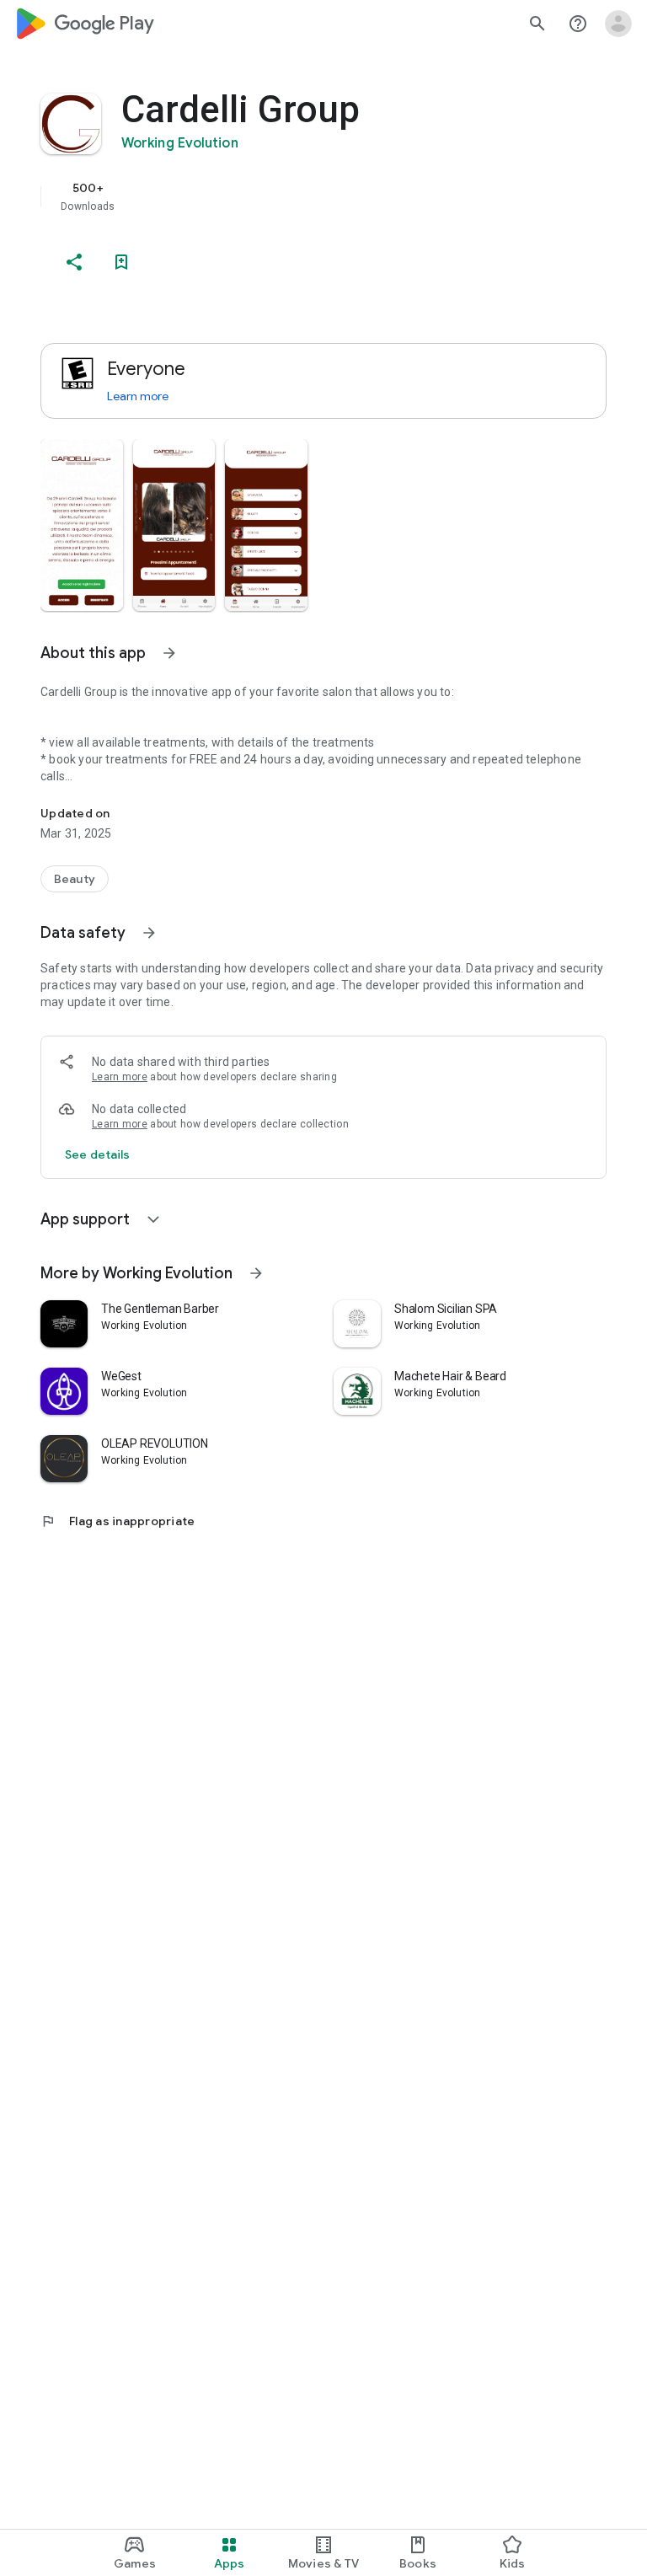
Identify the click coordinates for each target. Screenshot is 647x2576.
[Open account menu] (618, 24)
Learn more (138, 396)
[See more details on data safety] (98, 1154)
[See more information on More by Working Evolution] (256, 1273)
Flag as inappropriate (118, 1521)
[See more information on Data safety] (149, 933)
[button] (82, 525)
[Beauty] (75, 879)
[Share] (74, 262)
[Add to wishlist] (121, 262)
